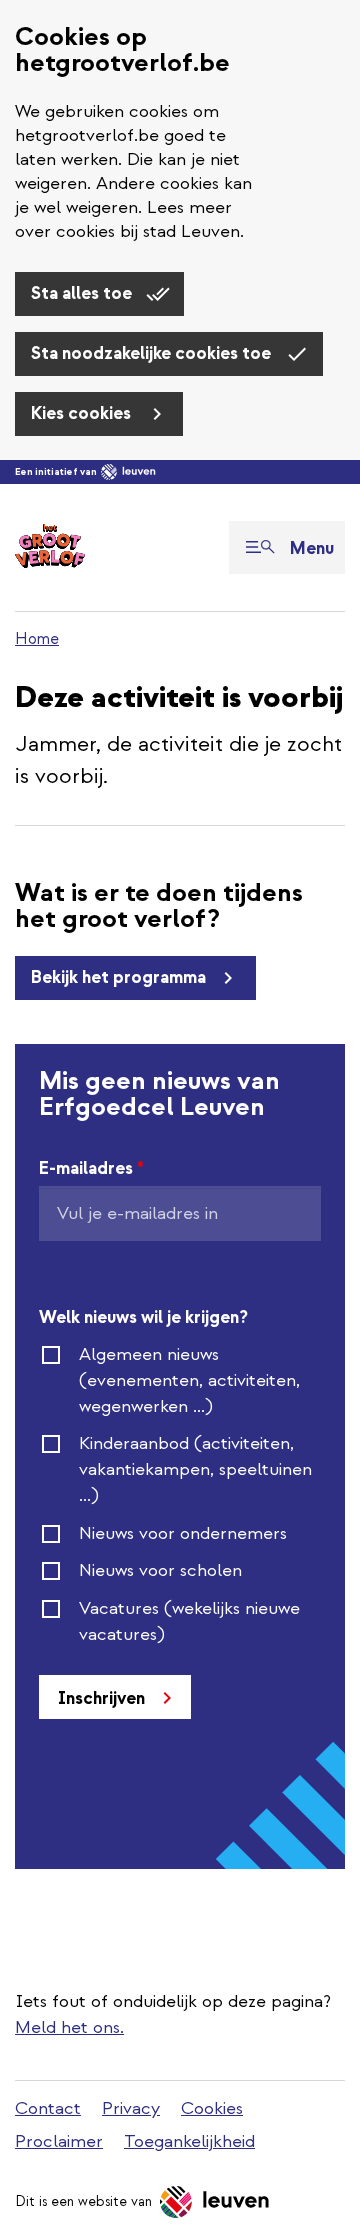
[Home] (50, 547)
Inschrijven (101, 1698)
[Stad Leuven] (128, 472)
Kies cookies (83, 413)
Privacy (131, 2108)
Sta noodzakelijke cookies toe (153, 353)
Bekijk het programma (118, 977)
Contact (48, 2108)
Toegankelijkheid (189, 2141)
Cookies (212, 2108)
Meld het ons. (69, 2027)
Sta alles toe (83, 293)
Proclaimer (59, 2141)
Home (37, 639)
